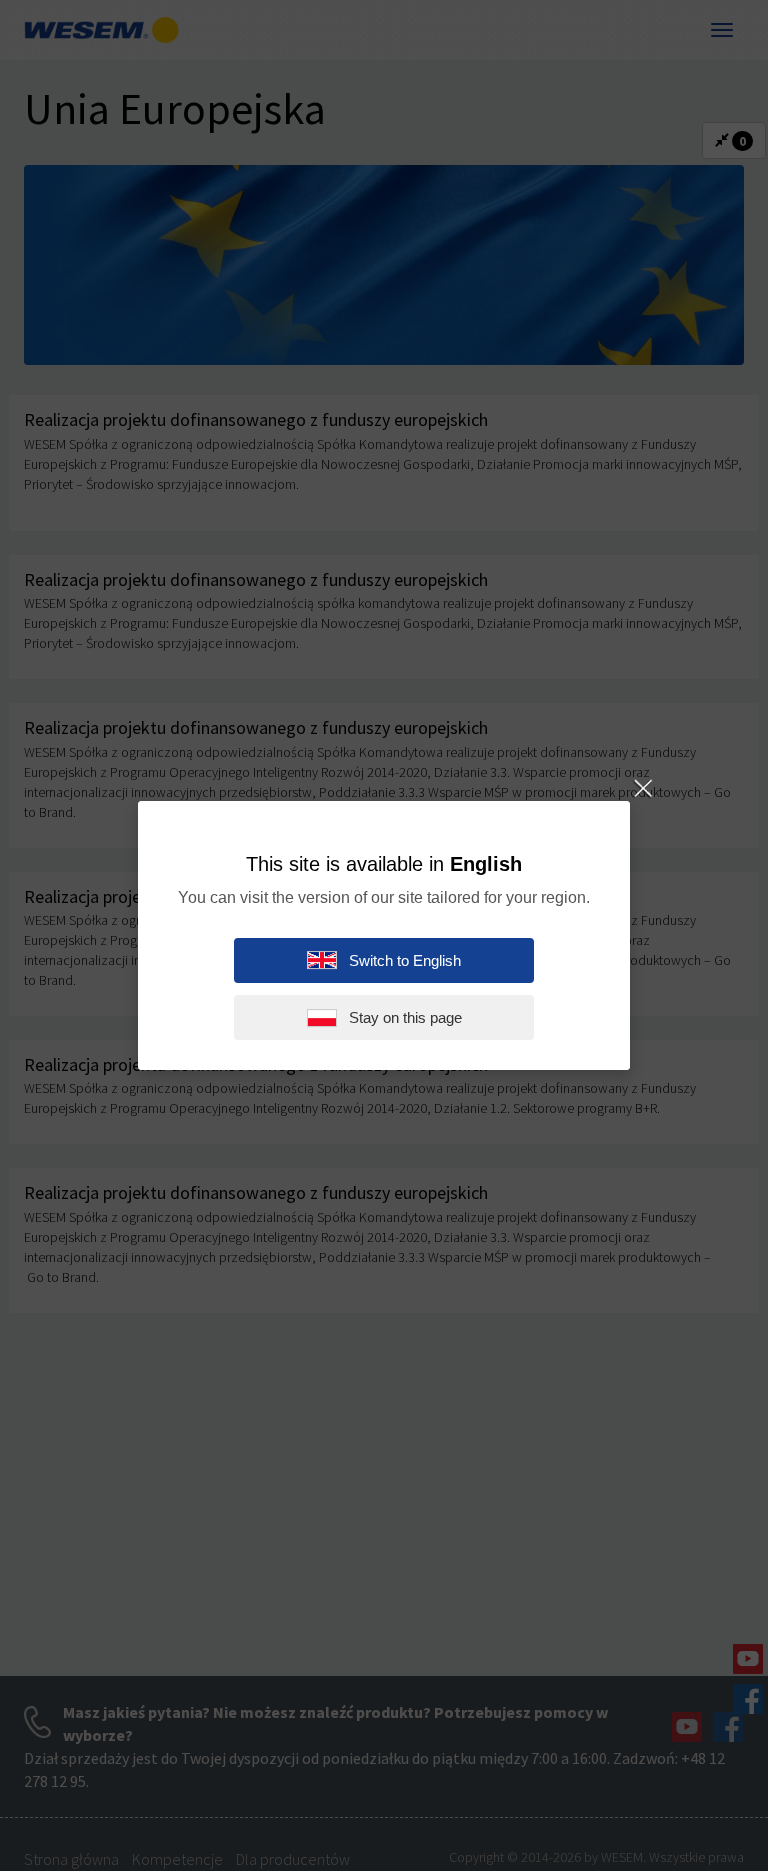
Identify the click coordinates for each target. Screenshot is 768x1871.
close (642, 789)
